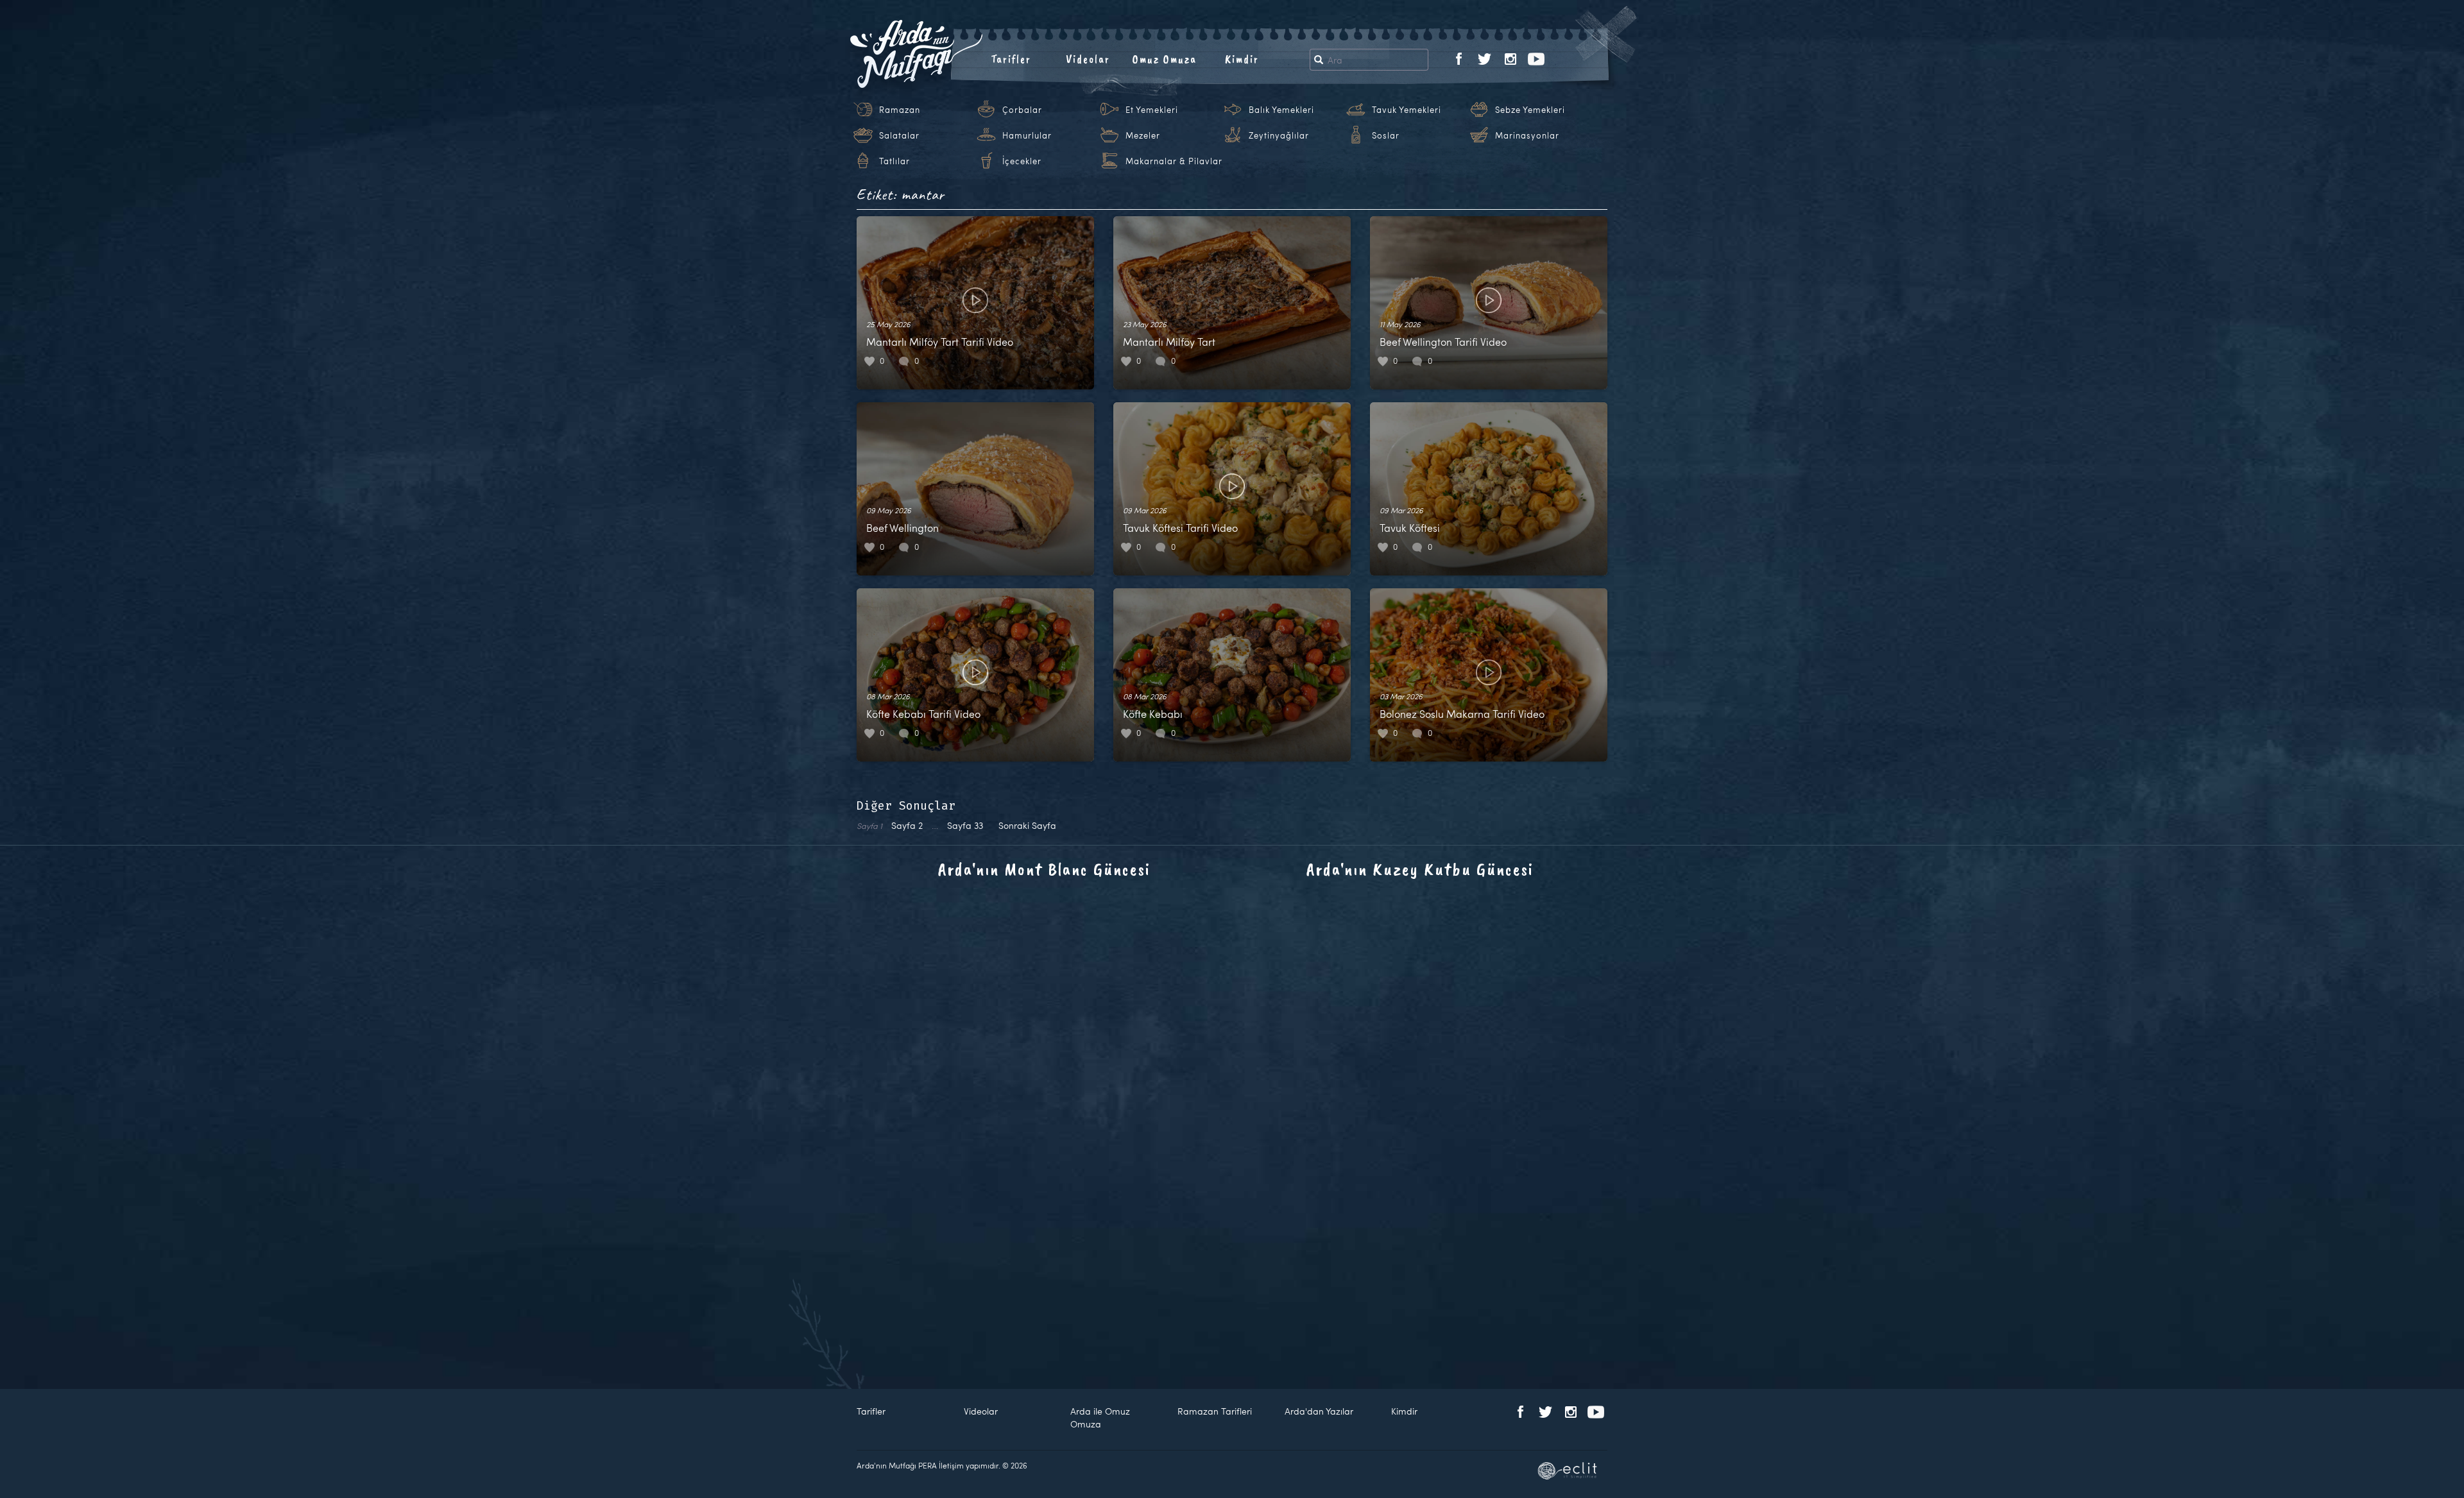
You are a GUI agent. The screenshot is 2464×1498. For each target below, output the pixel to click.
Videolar (1088, 59)
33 (965, 825)
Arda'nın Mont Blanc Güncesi (1044, 869)
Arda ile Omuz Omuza (1100, 1417)
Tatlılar (894, 161)
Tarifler (1011, 59)
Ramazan (900, 110)
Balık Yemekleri (1281, 110)
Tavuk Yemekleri (1407, 110)
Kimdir (1242, 59)
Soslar (1386, 135)
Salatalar (899, 135)
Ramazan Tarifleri (1215, 1411)
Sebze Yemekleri (1530, 110)
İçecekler (1022, 161)
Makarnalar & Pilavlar (1174, 161)
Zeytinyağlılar (1279, 135)
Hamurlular (1027, 135)
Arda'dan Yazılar (1319, 1411)
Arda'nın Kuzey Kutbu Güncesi (1420, 869)
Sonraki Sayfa (1027, 825)
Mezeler (1143, 135)
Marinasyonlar (1527, 135)
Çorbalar (1022, 110)
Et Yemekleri (1152, 110)
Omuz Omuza (1165, 59)
